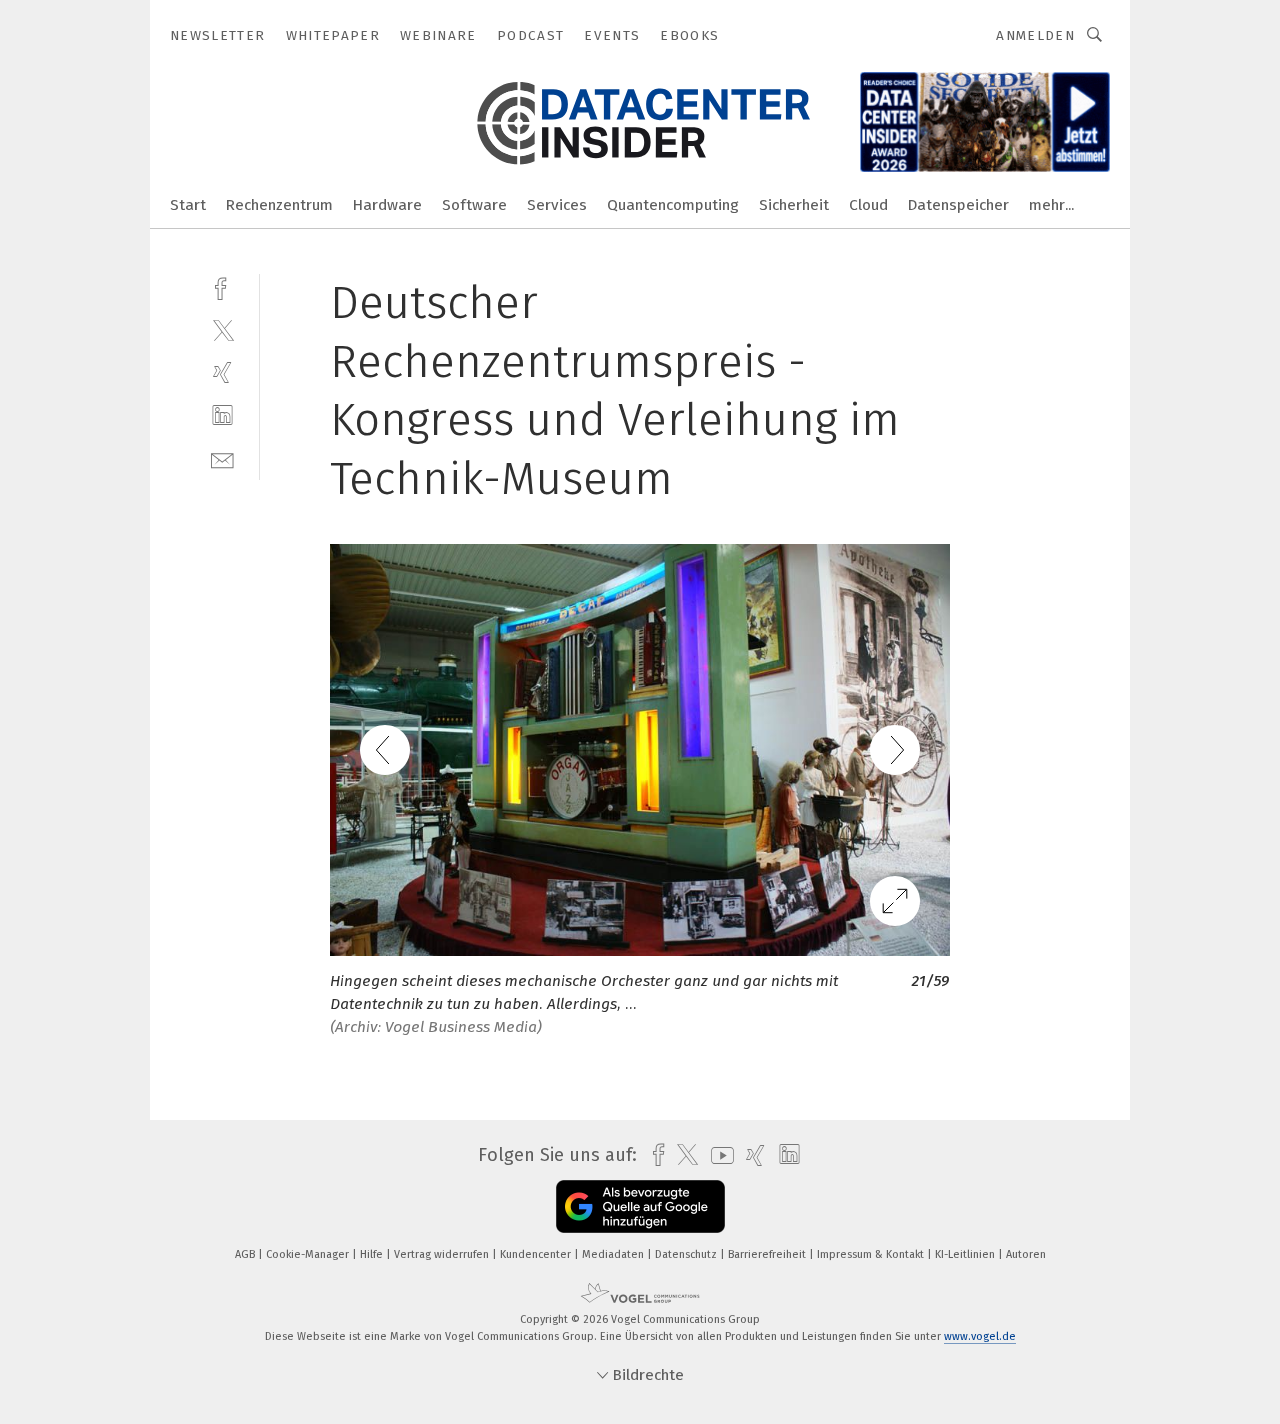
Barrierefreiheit (768, 1254)
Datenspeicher (958, 205)
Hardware (387, 205)
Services (557, 205)
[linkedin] (222, 415)
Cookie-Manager (309, 1254)
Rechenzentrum (279, 205)
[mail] (222, 458)
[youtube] (717, 1155)
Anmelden (1035, 35)
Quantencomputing (673, 205)
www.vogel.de (980, 1336)
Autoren (1026, 1254)
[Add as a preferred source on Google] (640, 1206)
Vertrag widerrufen (443, 1254)
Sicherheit (794, 205)
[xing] (222, 372)
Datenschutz (687, 1254)
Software (474, 205)
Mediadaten (614, 1254)
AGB (246, 1254)
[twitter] (222, 329)
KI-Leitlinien (966, 1254)
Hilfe (373, 1254)
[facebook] (222, 286)
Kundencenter (537, 1254)
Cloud (868, 205)
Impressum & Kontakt (872, 1254)
